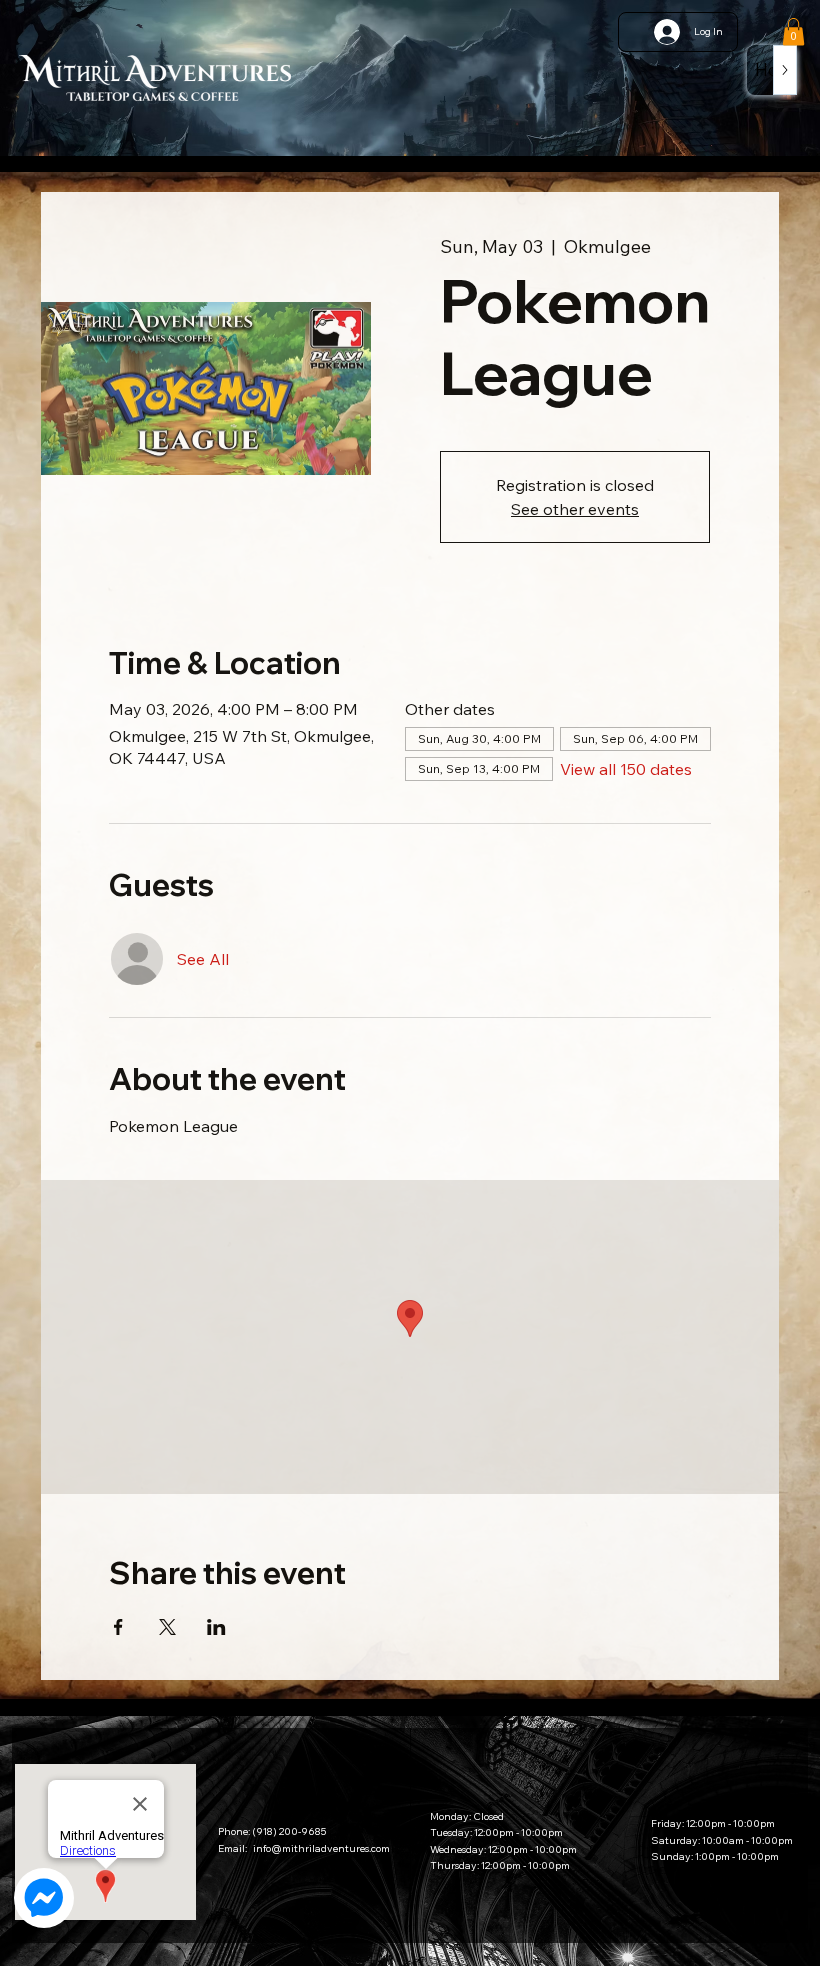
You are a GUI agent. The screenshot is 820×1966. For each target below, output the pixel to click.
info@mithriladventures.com (321, 1848)
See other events (575, 509)
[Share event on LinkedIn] (216, 1627)
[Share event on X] (167, 1627)
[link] (793, 31)
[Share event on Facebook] (118, 1627)
